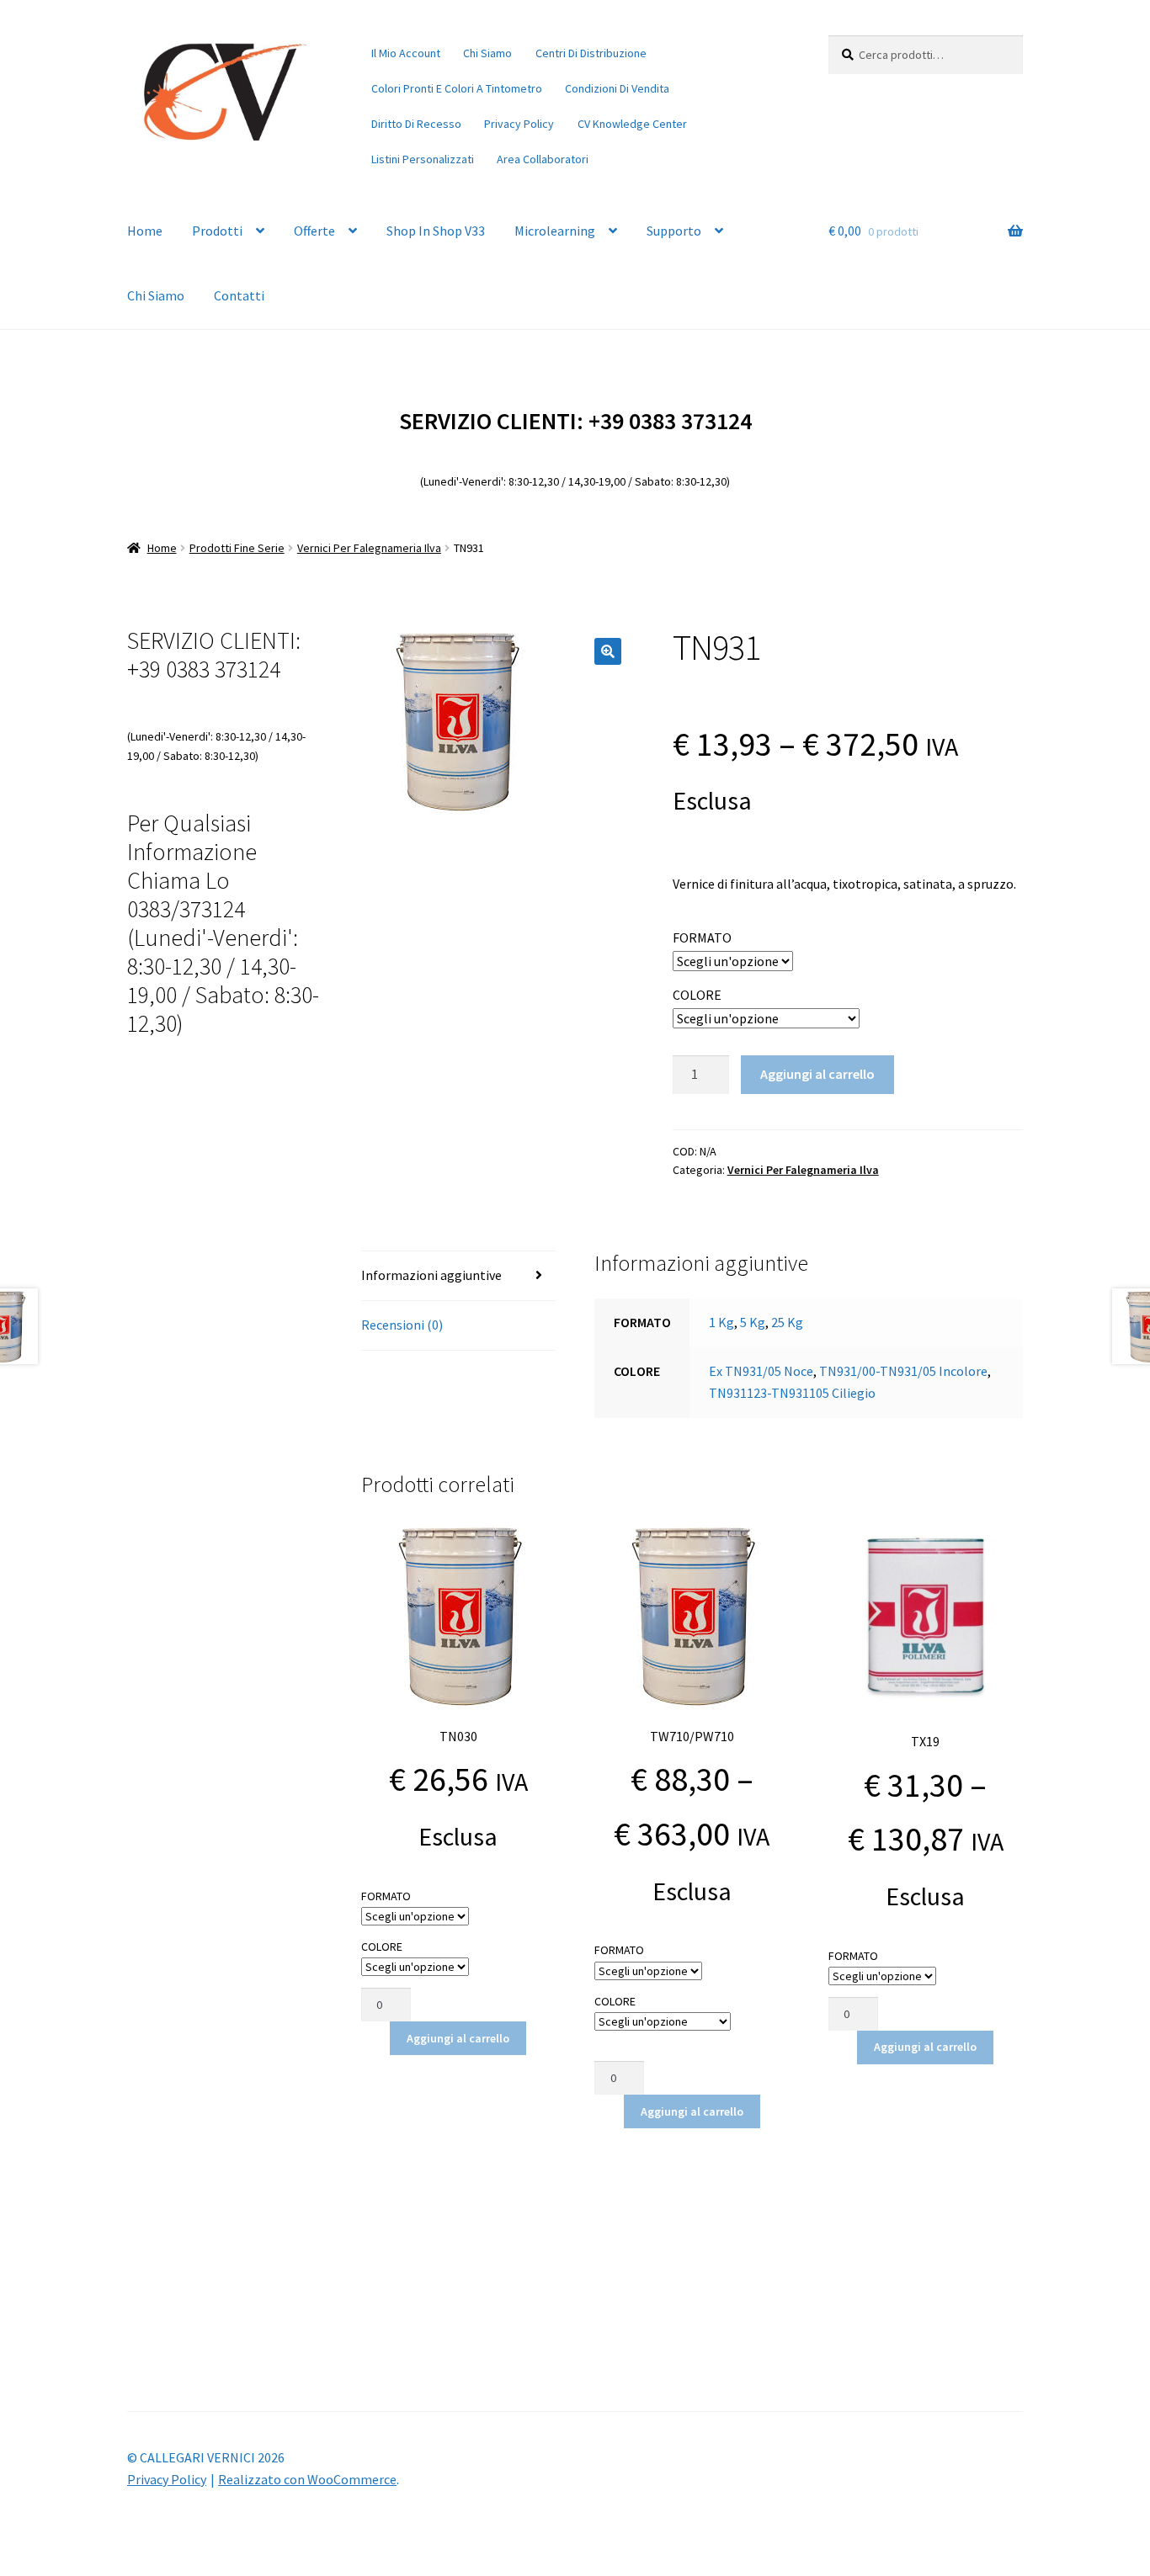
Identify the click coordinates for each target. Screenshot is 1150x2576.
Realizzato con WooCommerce (307, 2479)
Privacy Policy (519, 124)
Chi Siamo (487, 53)
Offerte (314, 231)
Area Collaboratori (543, 159)
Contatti (239, 295)
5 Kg (753, 1322)
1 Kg (721, 1322)
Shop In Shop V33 (436, 231)
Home (145, 231)
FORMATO (702, 937)
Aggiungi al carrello (817, 1074)
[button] (608, 651)
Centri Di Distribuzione (591, 53)
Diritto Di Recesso (416, 124)
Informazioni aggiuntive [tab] (431, 1275)
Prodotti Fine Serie (237, 548)
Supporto (674, 231)
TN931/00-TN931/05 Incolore (903, 1371)
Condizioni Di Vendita (617, 88)
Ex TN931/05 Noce (761, 1371)
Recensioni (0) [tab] (402, 1325)
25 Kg (787, 1322)
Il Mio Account (406, 53)
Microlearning (555, 231)
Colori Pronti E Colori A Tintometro (457, 88)
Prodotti (217, 231)
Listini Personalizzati (423, 159)
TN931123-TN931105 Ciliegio (792, 1393)
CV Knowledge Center (632, 124)
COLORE (697, 995)
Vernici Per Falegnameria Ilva (369, 548)
